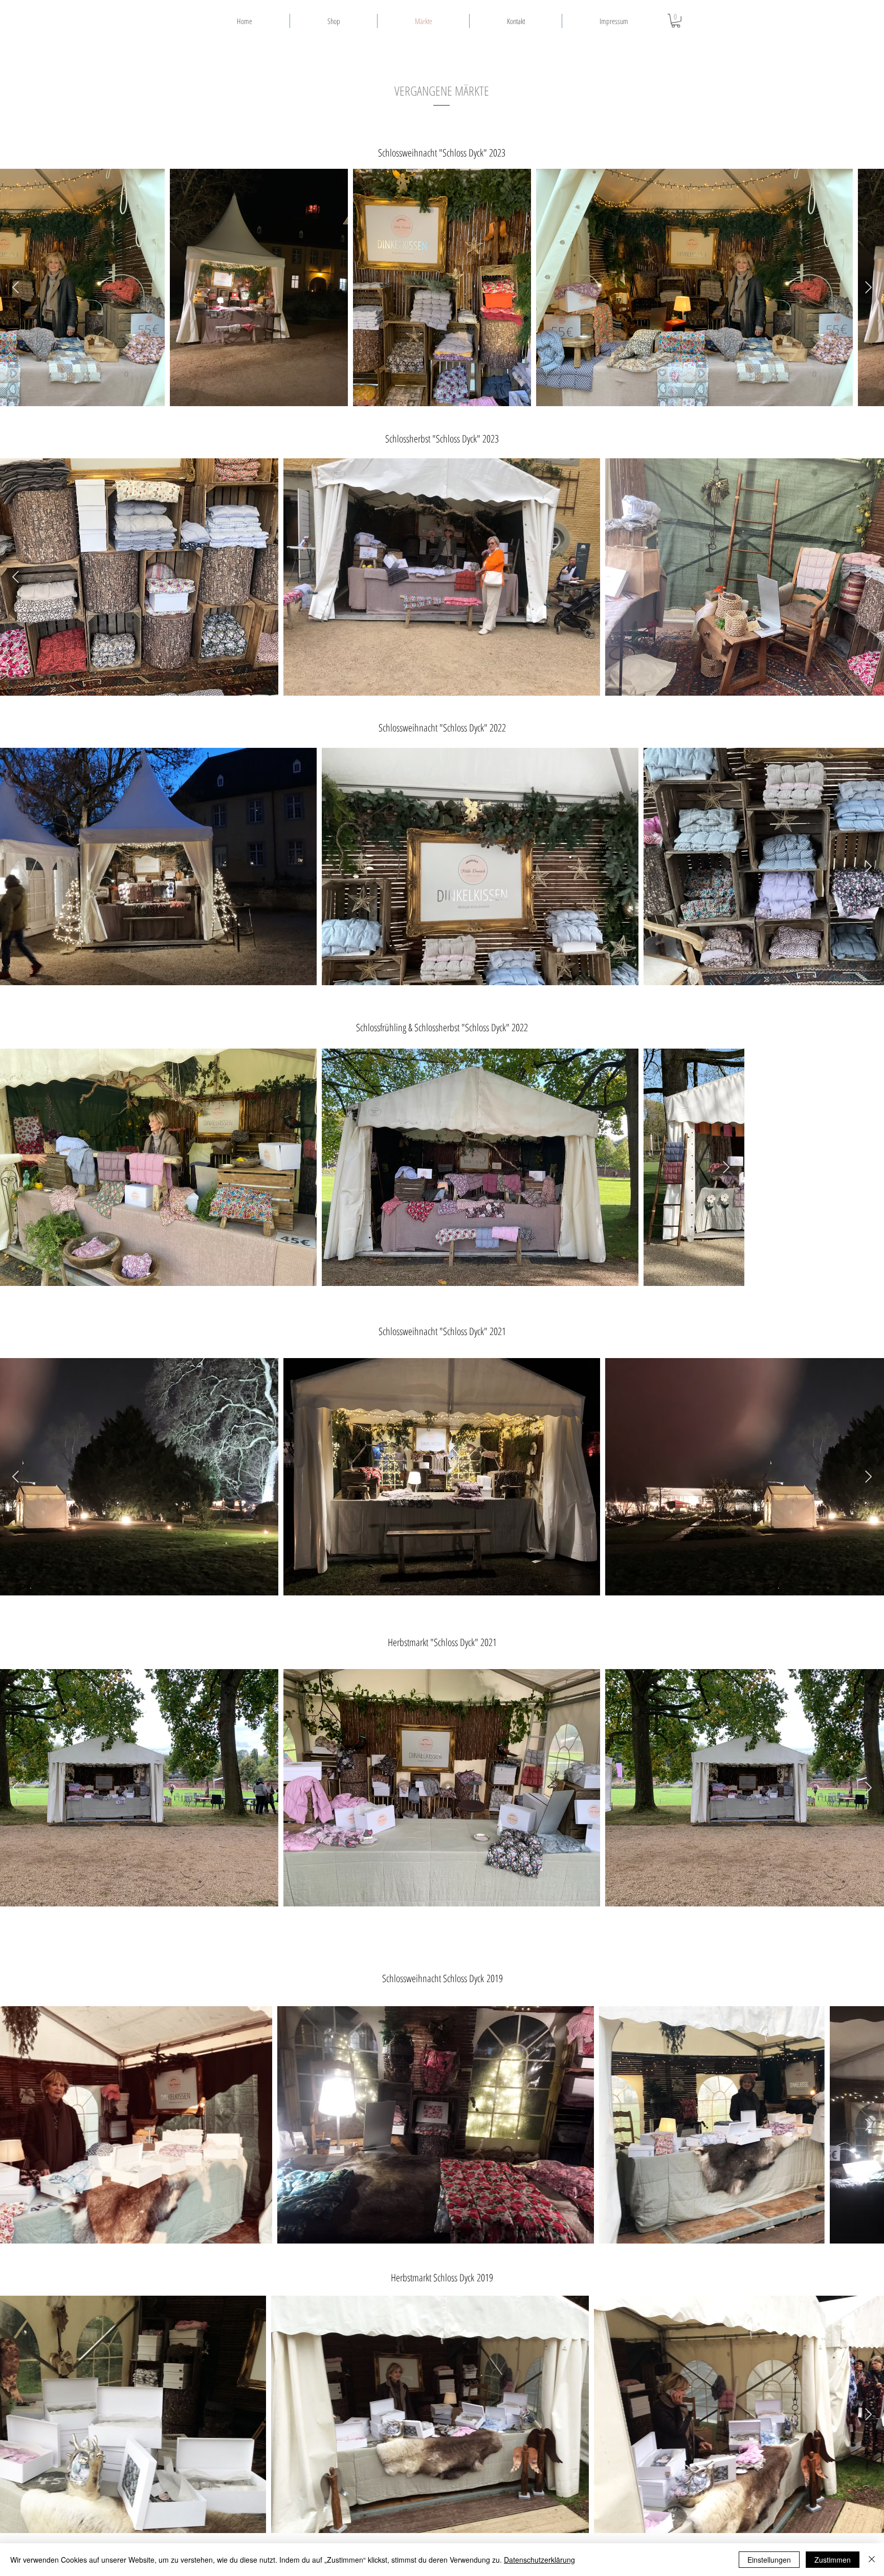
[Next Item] (868, 287)
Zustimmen (833, 2560)
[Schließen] (872, 2560)
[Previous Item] (16, 287)
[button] (676, 21)
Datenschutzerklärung (539, 2560)
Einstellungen (769, 2560)
